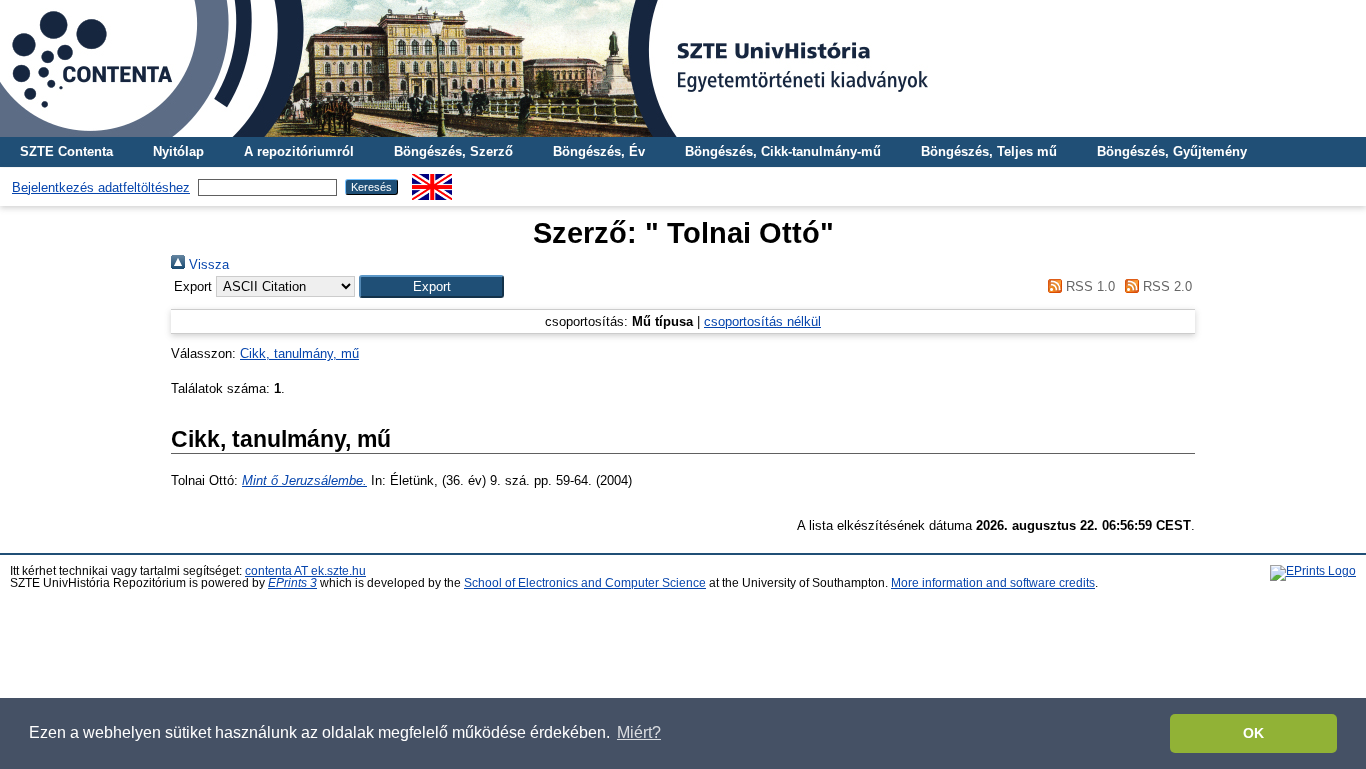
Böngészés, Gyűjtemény (1172, 151)
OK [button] (1253, 733)
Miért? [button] (639, 732)
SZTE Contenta (66, 151)
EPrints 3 (292, 583)
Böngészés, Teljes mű (989, 151)
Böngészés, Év (599, 151)
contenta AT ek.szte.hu (305, 571)
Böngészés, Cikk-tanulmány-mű (783, 151)
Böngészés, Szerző (453, 151)
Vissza (207, 264)
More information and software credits (993, 583)
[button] (431, 286)
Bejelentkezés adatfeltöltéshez (101, 187)
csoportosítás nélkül (762, 321)
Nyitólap (178, 151)
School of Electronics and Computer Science (585, 583)
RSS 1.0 (1088, 286)
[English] (432, 181)
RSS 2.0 (1165, 286)
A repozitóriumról (299, 151)
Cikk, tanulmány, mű (299, 353)
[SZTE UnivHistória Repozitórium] (683, 68)
